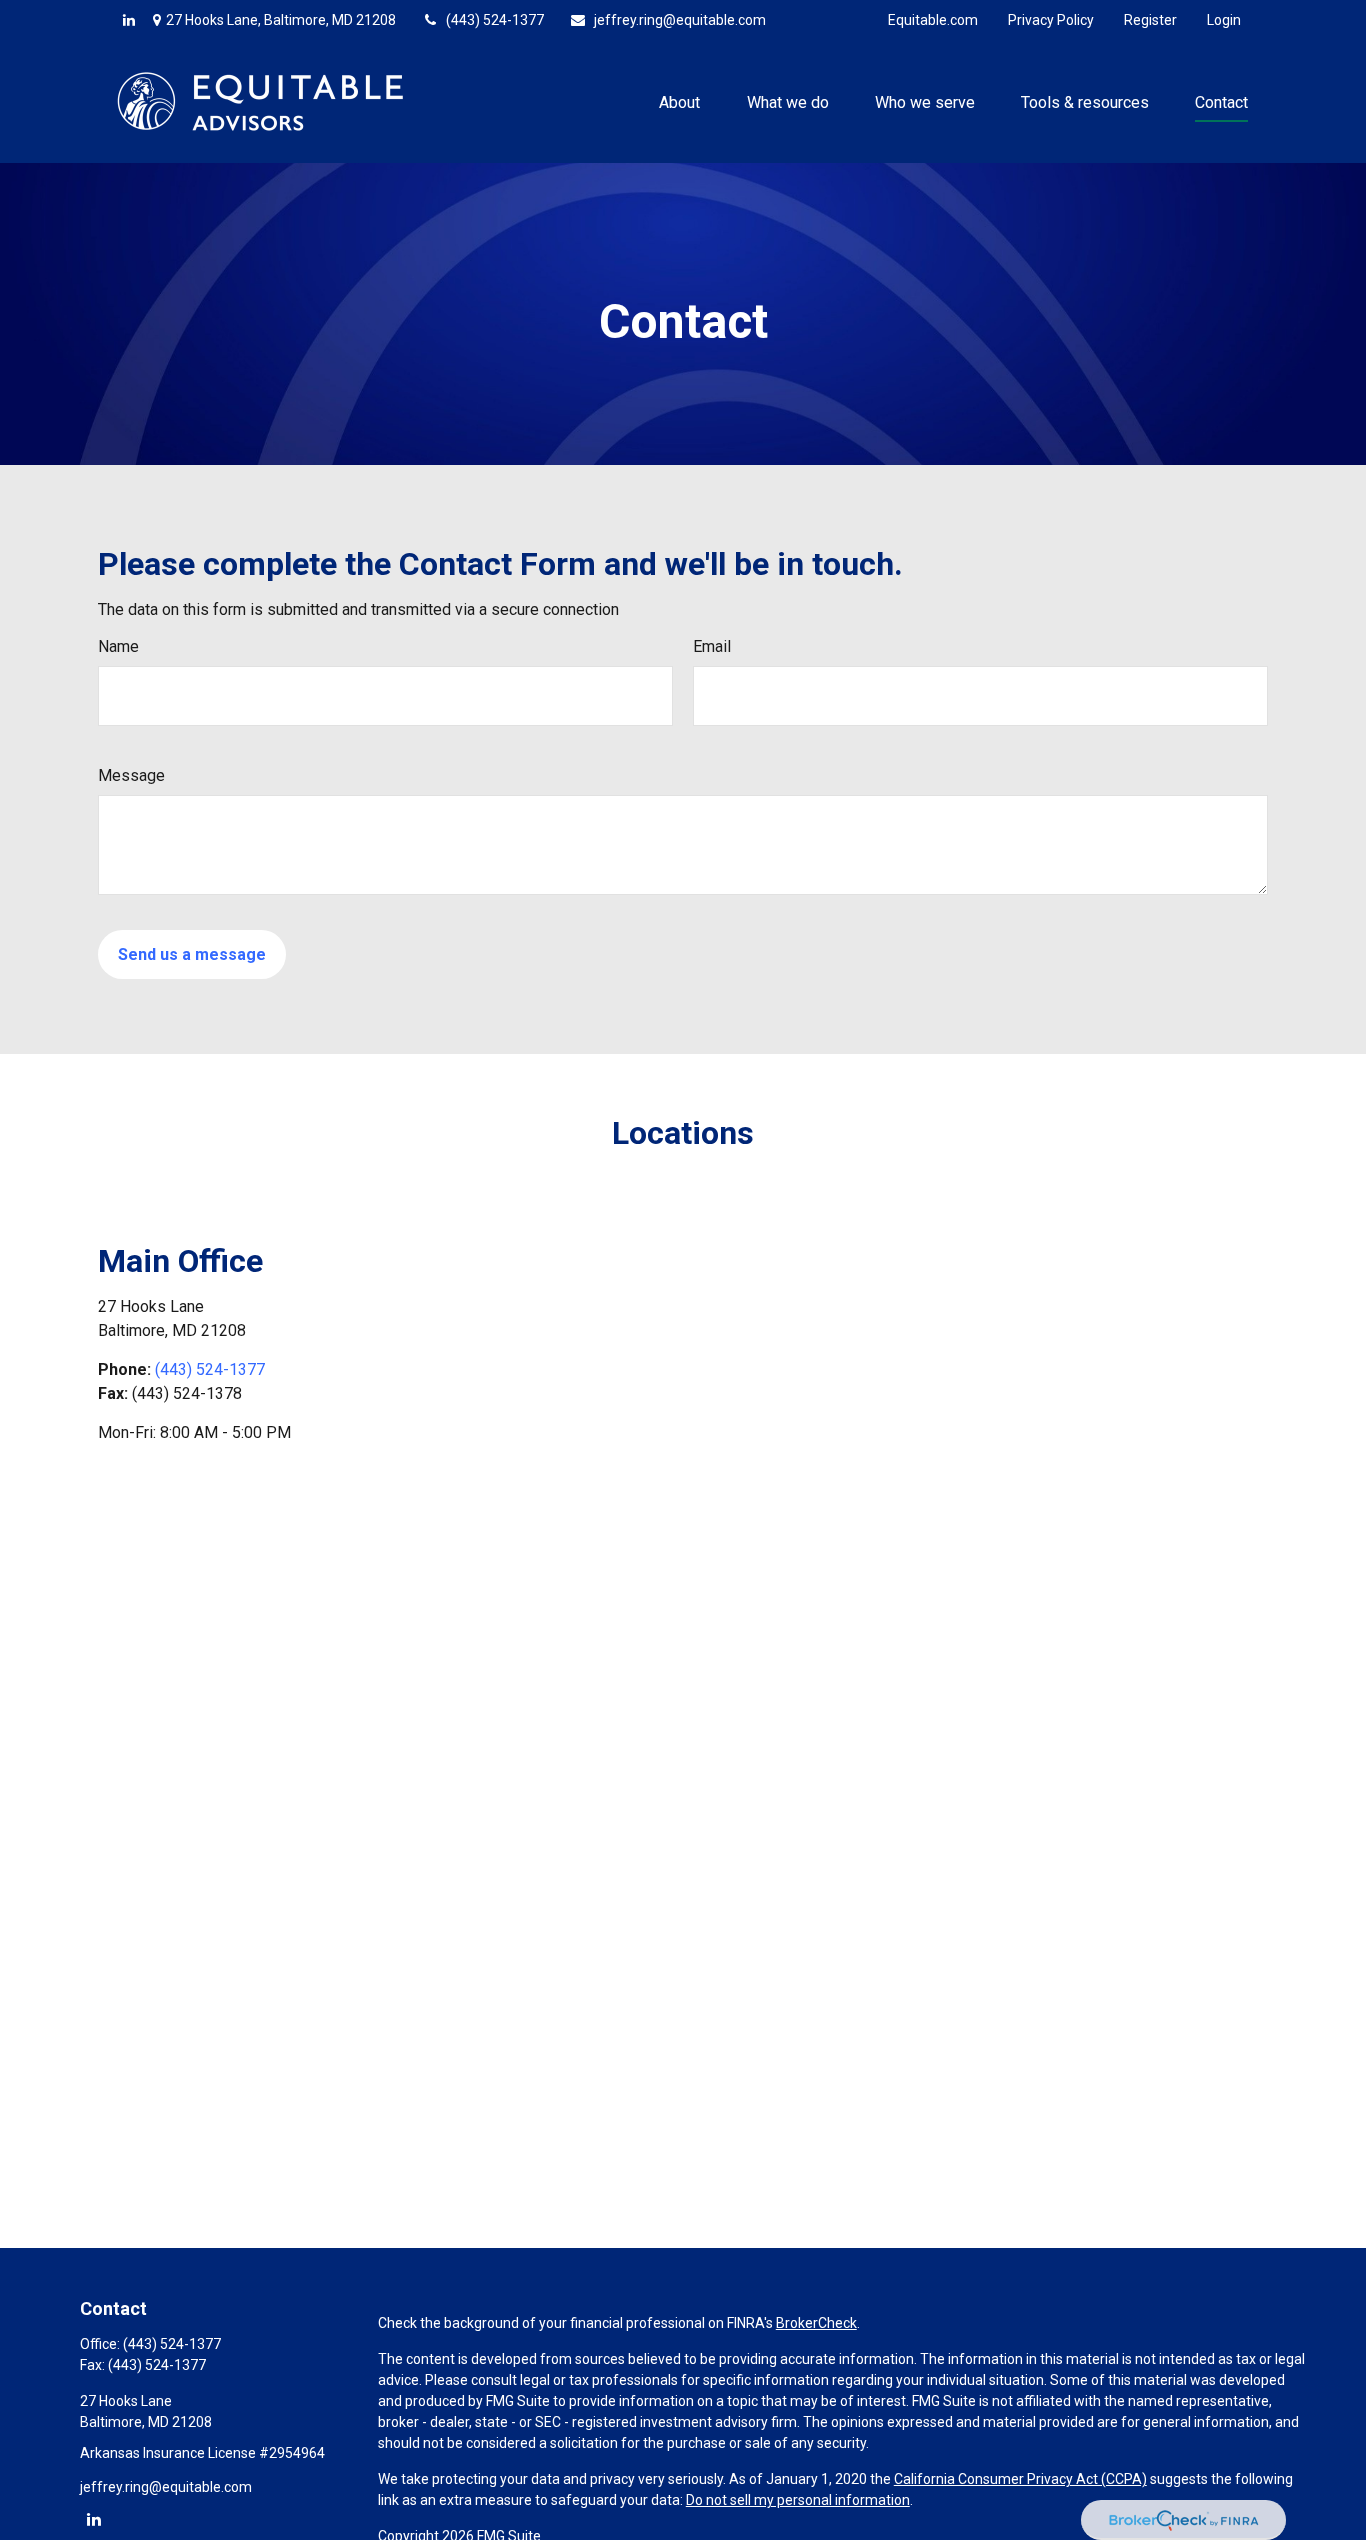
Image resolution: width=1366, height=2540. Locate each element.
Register (1150, 20)
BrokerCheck (816, 2323)
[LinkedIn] (129, 20)
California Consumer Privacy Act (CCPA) (1020, 2479)
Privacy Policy (1051, 20)
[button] (680, 101)
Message (131, 775)
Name (118, 646)
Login (1224, 20)
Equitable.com (933, 20)
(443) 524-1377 (495, 20)
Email (712, 646)
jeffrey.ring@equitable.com (680, 20)
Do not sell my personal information (798, 2500)
